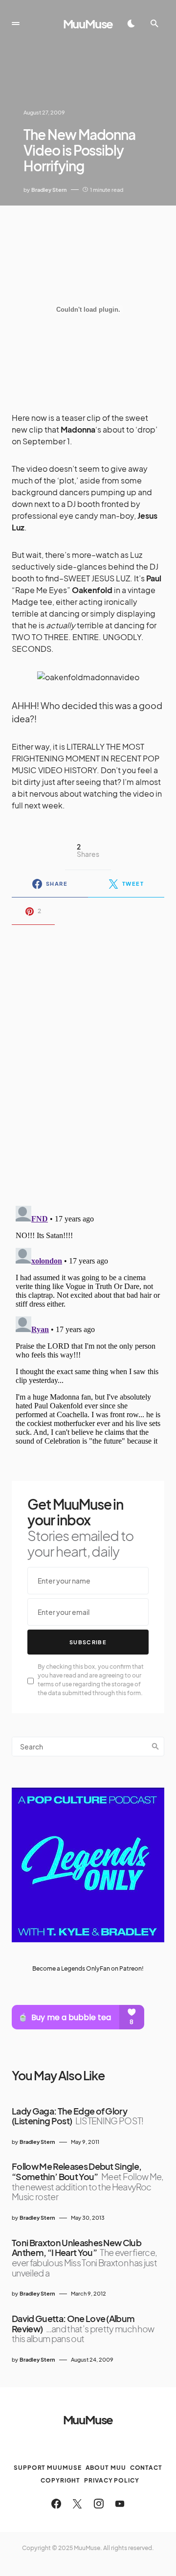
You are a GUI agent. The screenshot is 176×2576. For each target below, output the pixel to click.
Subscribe (88, 1642)
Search (155, 1747)
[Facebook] (56, 2504)
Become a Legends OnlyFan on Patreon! (88, 1968)
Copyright (60, 2480)
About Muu (106, 2468)
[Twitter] (77, 2504)
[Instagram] (99, 2504)
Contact (146, 2468)
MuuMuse (88, 23)
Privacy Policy (112, 2480)
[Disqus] (88, 1059)
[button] (16, 23)
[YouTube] (120, 2504)
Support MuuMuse (48, 2468)
